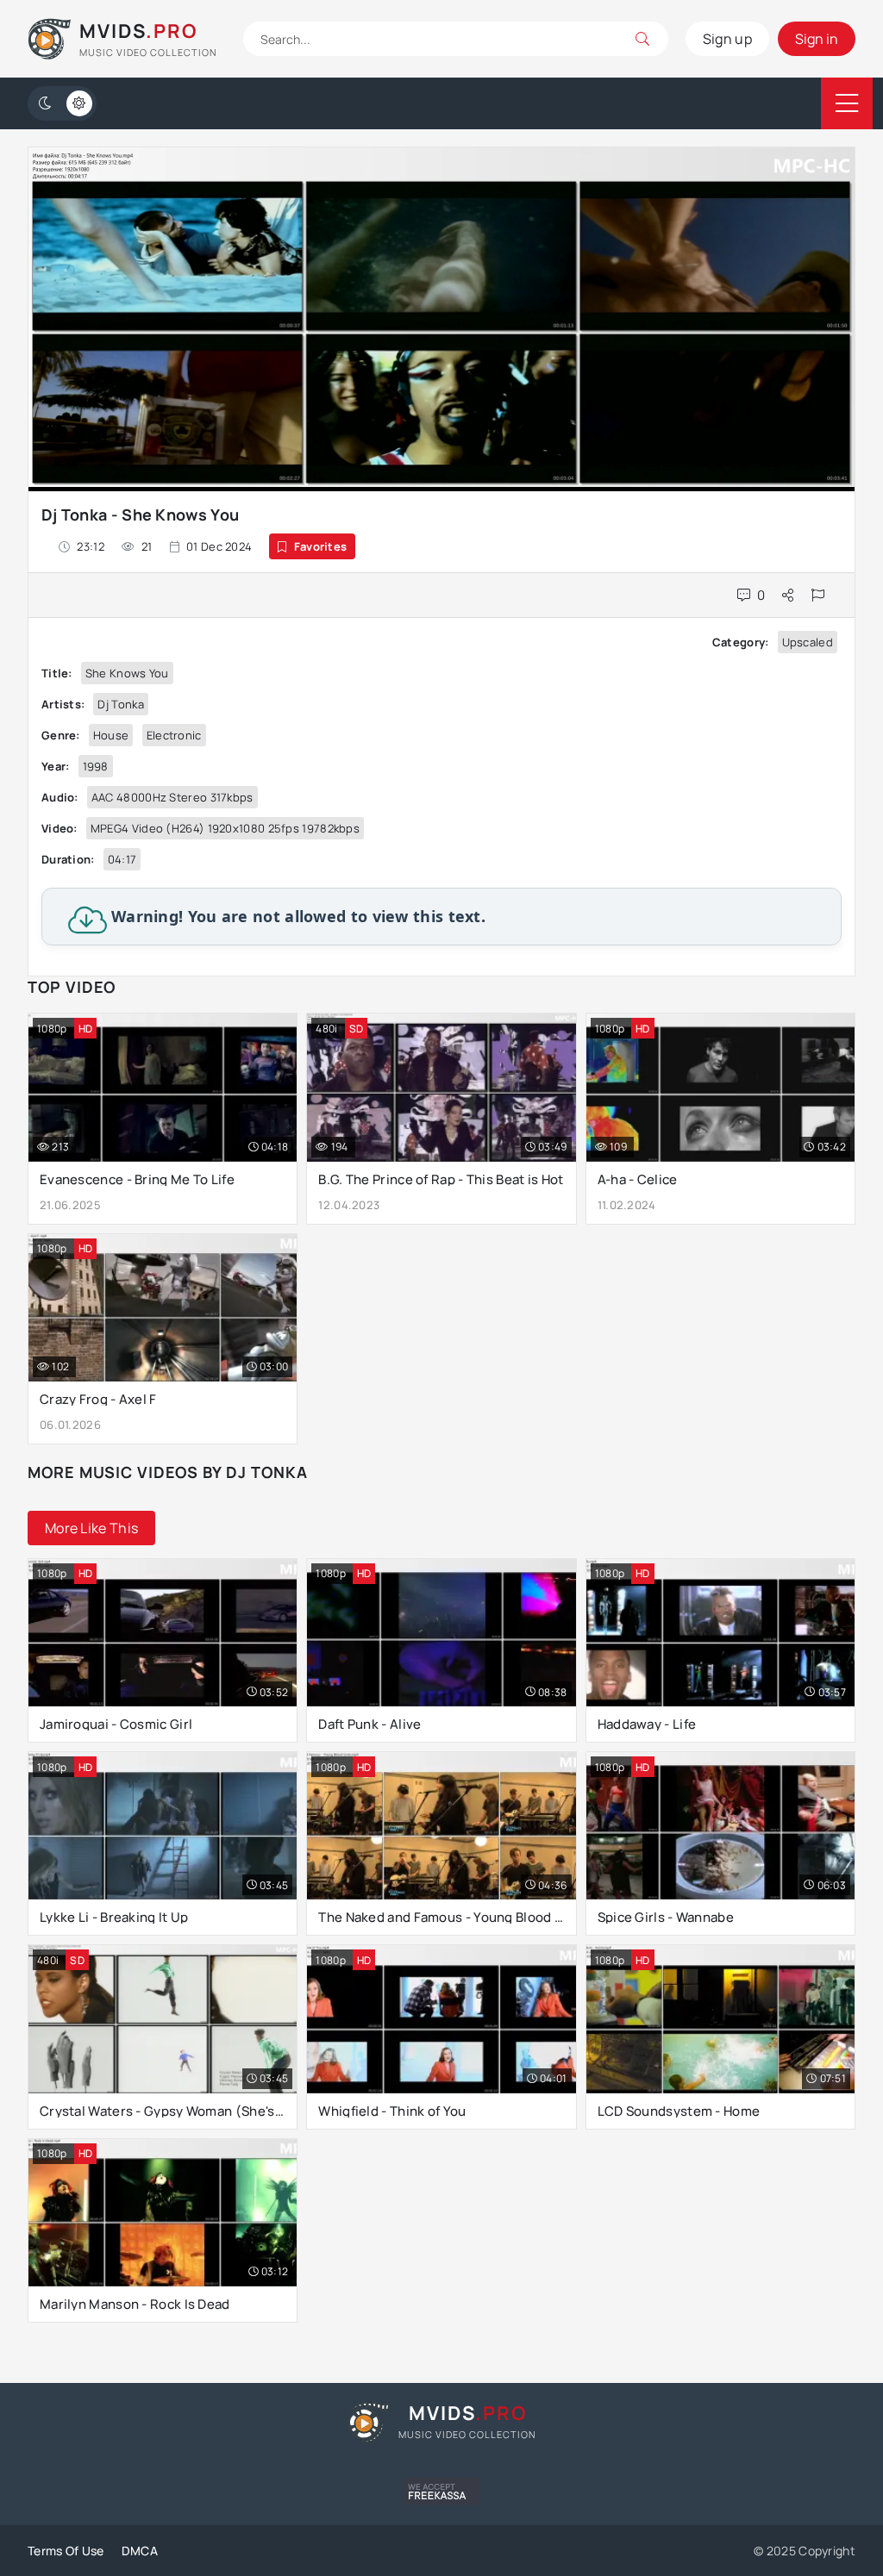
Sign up (727, 39)
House (111, 735)
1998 (96, 766)
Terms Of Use (66, 2551)
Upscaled (808, 642)
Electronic (174, 735)
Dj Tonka (120, 704)
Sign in (817, 39)
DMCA (140, 2551)
